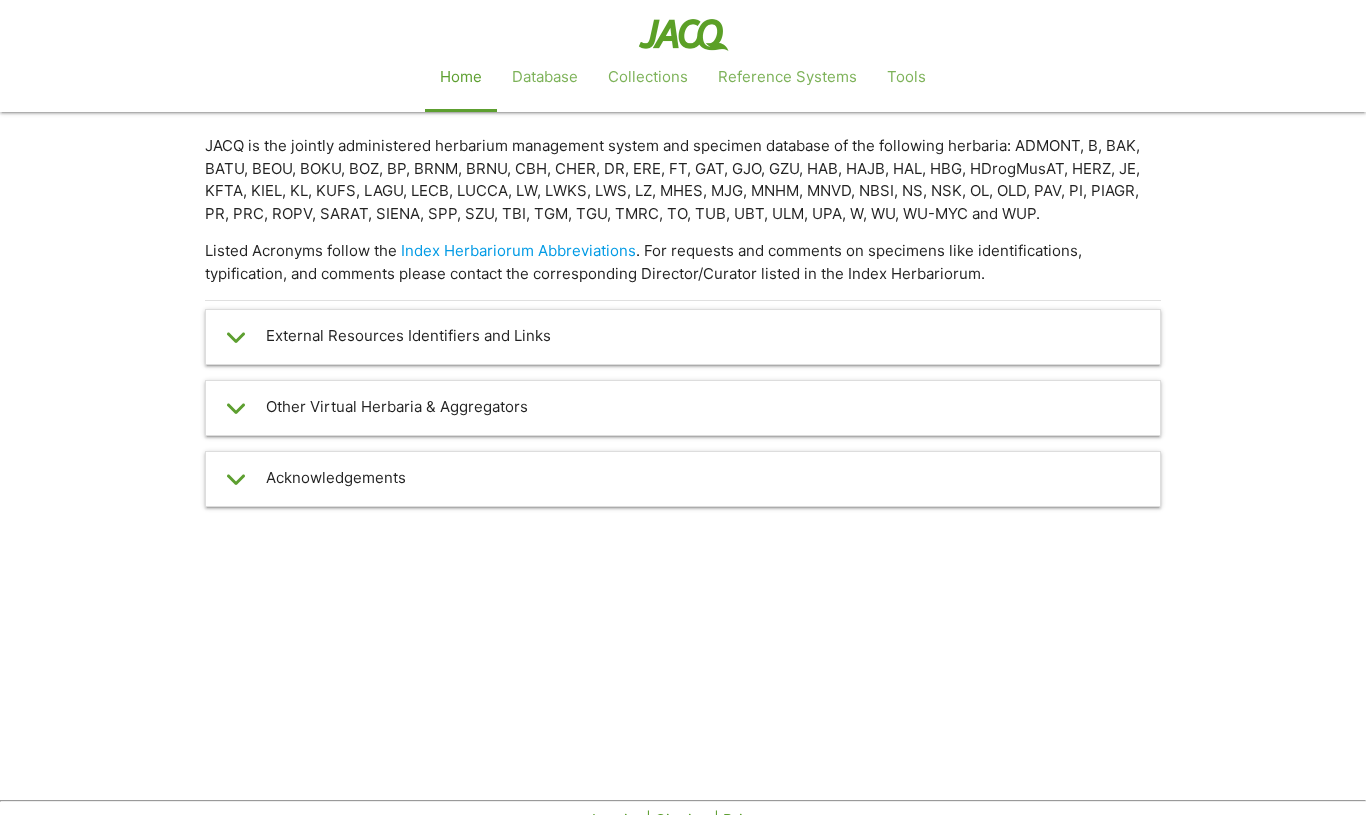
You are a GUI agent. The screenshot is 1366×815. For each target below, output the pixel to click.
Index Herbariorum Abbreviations (518, 250)
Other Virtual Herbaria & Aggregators (397, 406)
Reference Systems (787, 76)
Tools (906, 76)
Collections (648, 76)
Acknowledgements (336, 477)
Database (545, 76)
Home (461, 76)
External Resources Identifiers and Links (408, 335)
